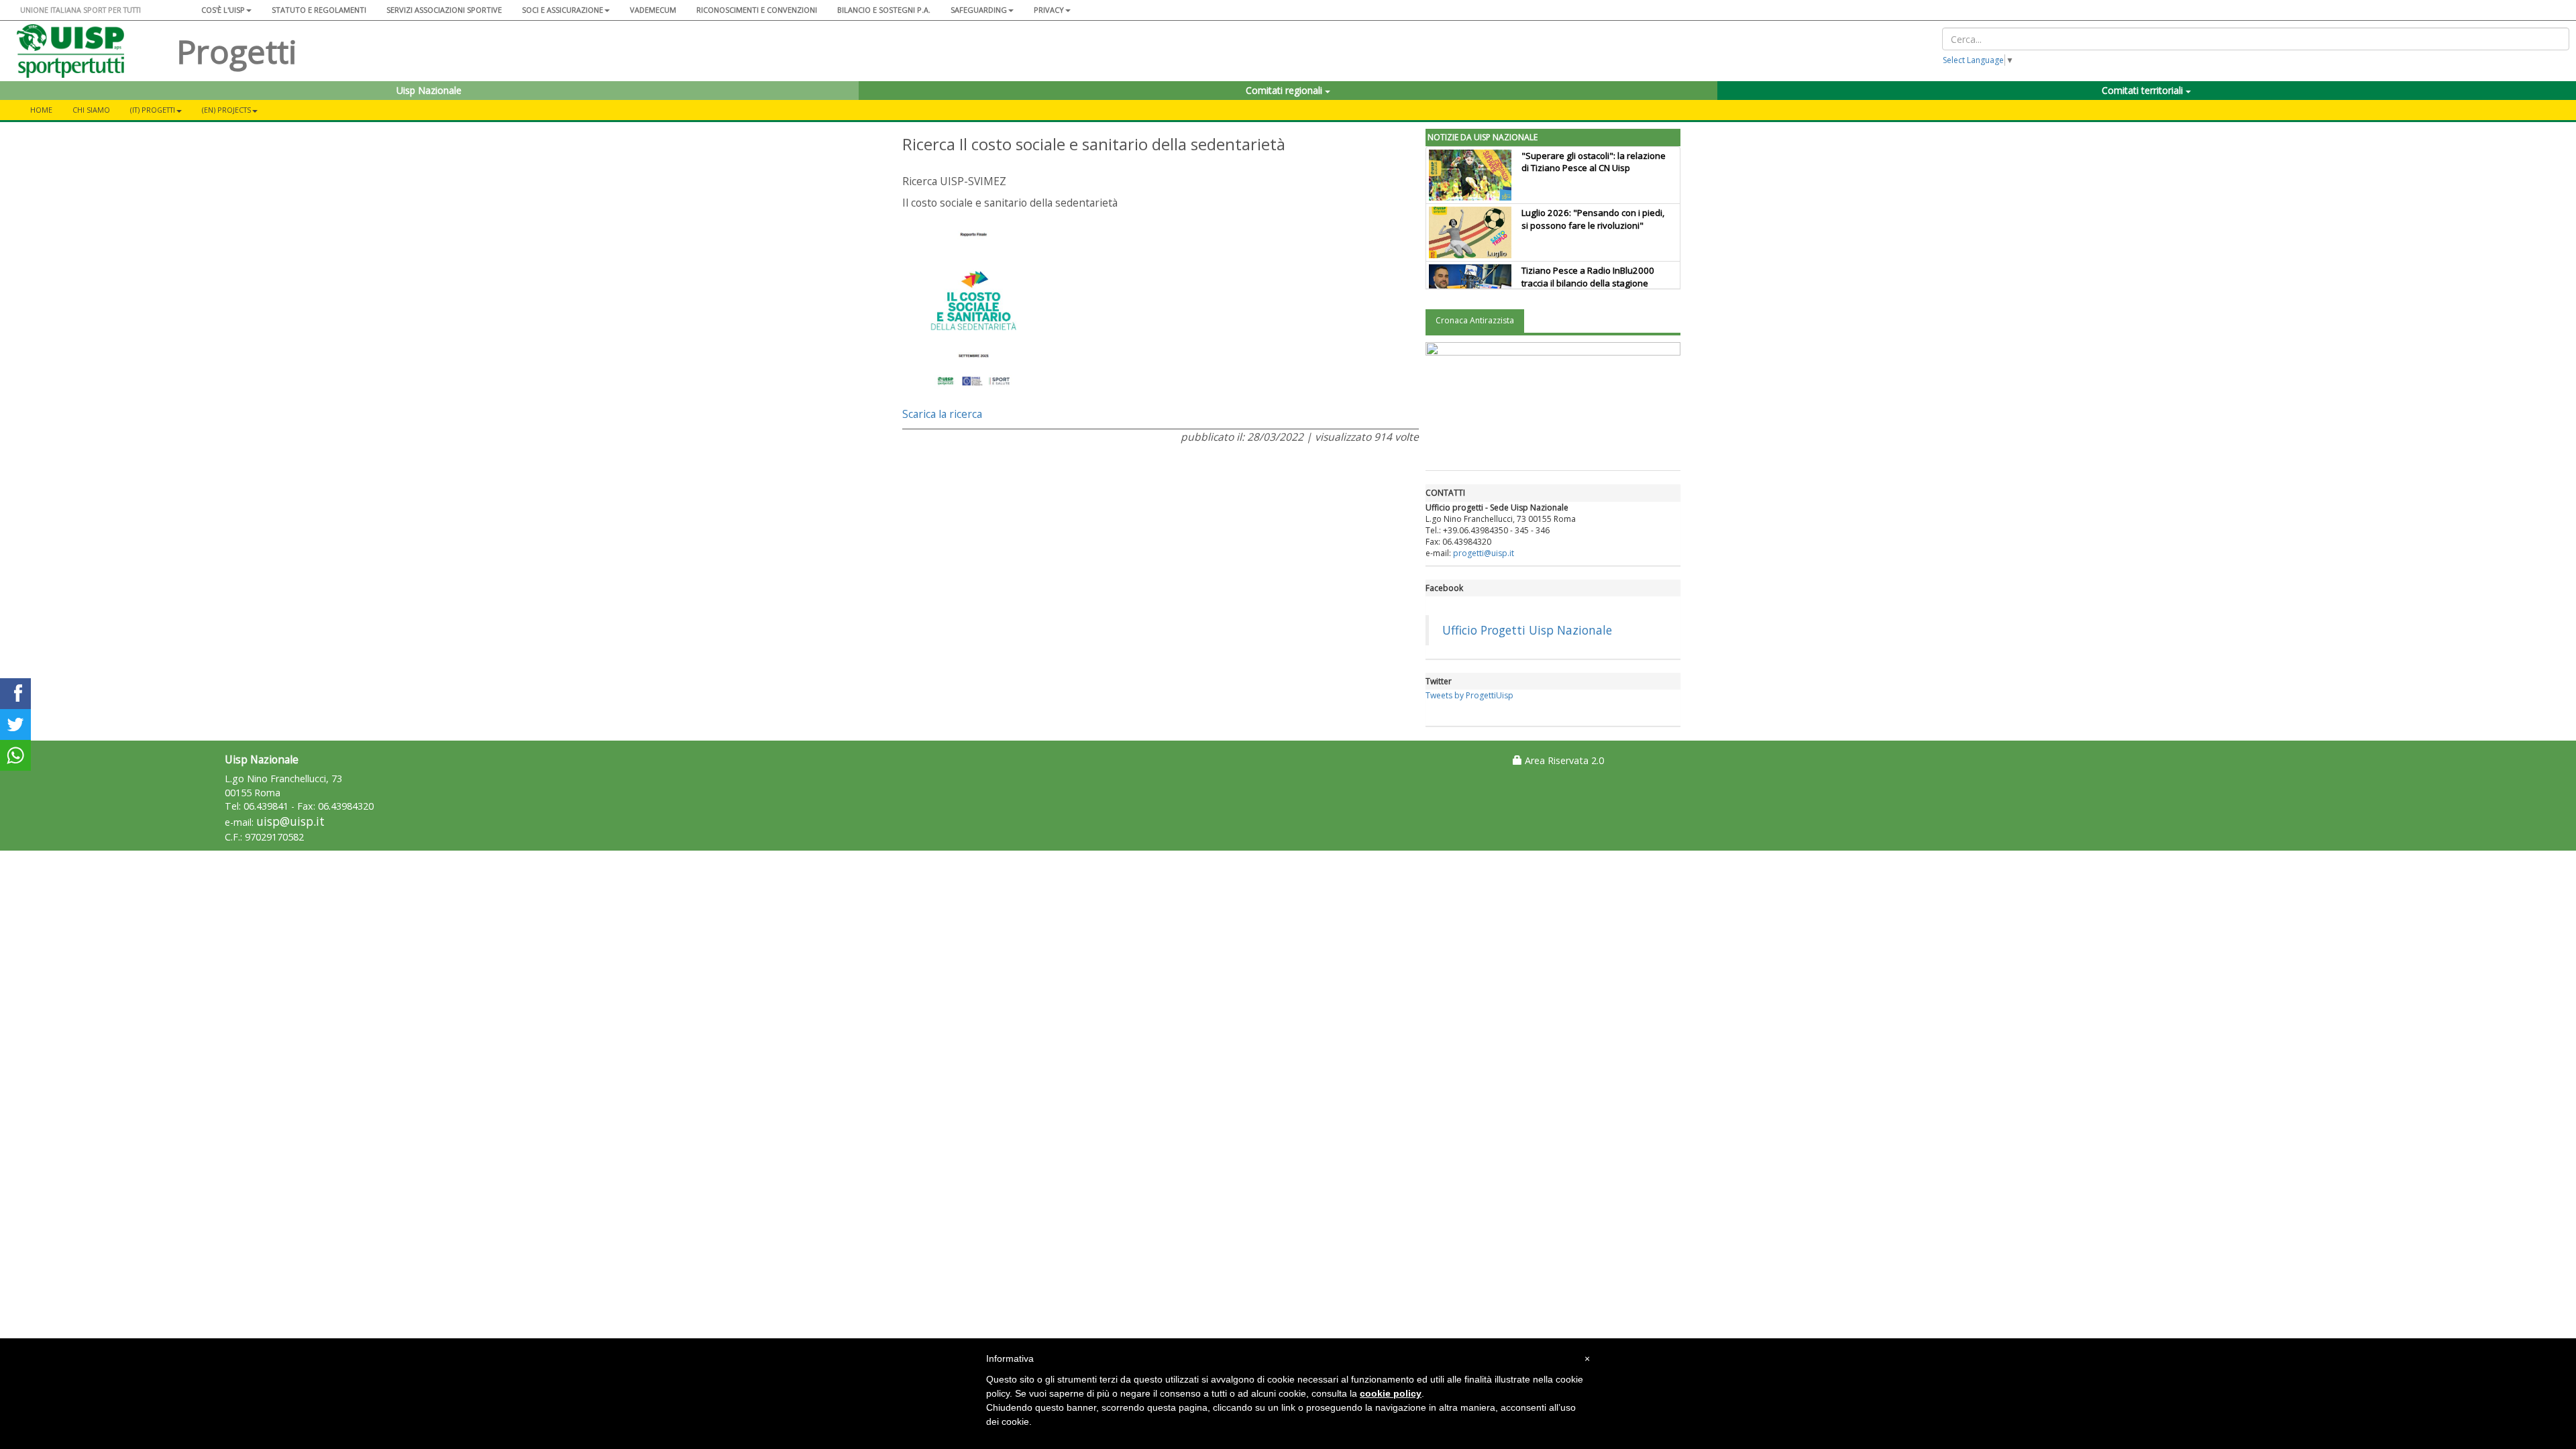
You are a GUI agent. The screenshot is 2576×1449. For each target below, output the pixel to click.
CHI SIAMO (91, 110)
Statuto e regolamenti (319, 10)
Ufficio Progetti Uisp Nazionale (1527, 630)
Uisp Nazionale (429, 90)
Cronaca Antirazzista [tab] (1475, 320)
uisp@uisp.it (290, 821)
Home (41, 110)
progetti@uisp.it (1484, 553)
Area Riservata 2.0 (1563, 760)
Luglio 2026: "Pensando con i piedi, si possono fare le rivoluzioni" (1593, 219)
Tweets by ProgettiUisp (1469, 695)
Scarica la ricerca (942, 414)
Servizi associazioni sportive (444, 10)
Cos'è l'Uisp (223, 10)
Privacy (1049, 10)
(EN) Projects (226, 110)
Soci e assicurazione (562, 10)
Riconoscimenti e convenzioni (757, 10)
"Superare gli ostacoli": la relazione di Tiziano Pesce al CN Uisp (1594, 162)
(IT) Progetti (153, 110)
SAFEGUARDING (979, 10)
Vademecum (653, 10)
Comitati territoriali (2144, 90)
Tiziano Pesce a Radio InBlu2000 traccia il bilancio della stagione (1588, 277)
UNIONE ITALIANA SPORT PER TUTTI (80, 10)
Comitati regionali (1285, 90)
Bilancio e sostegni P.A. (884, 10)
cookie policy (1391, 1393)
